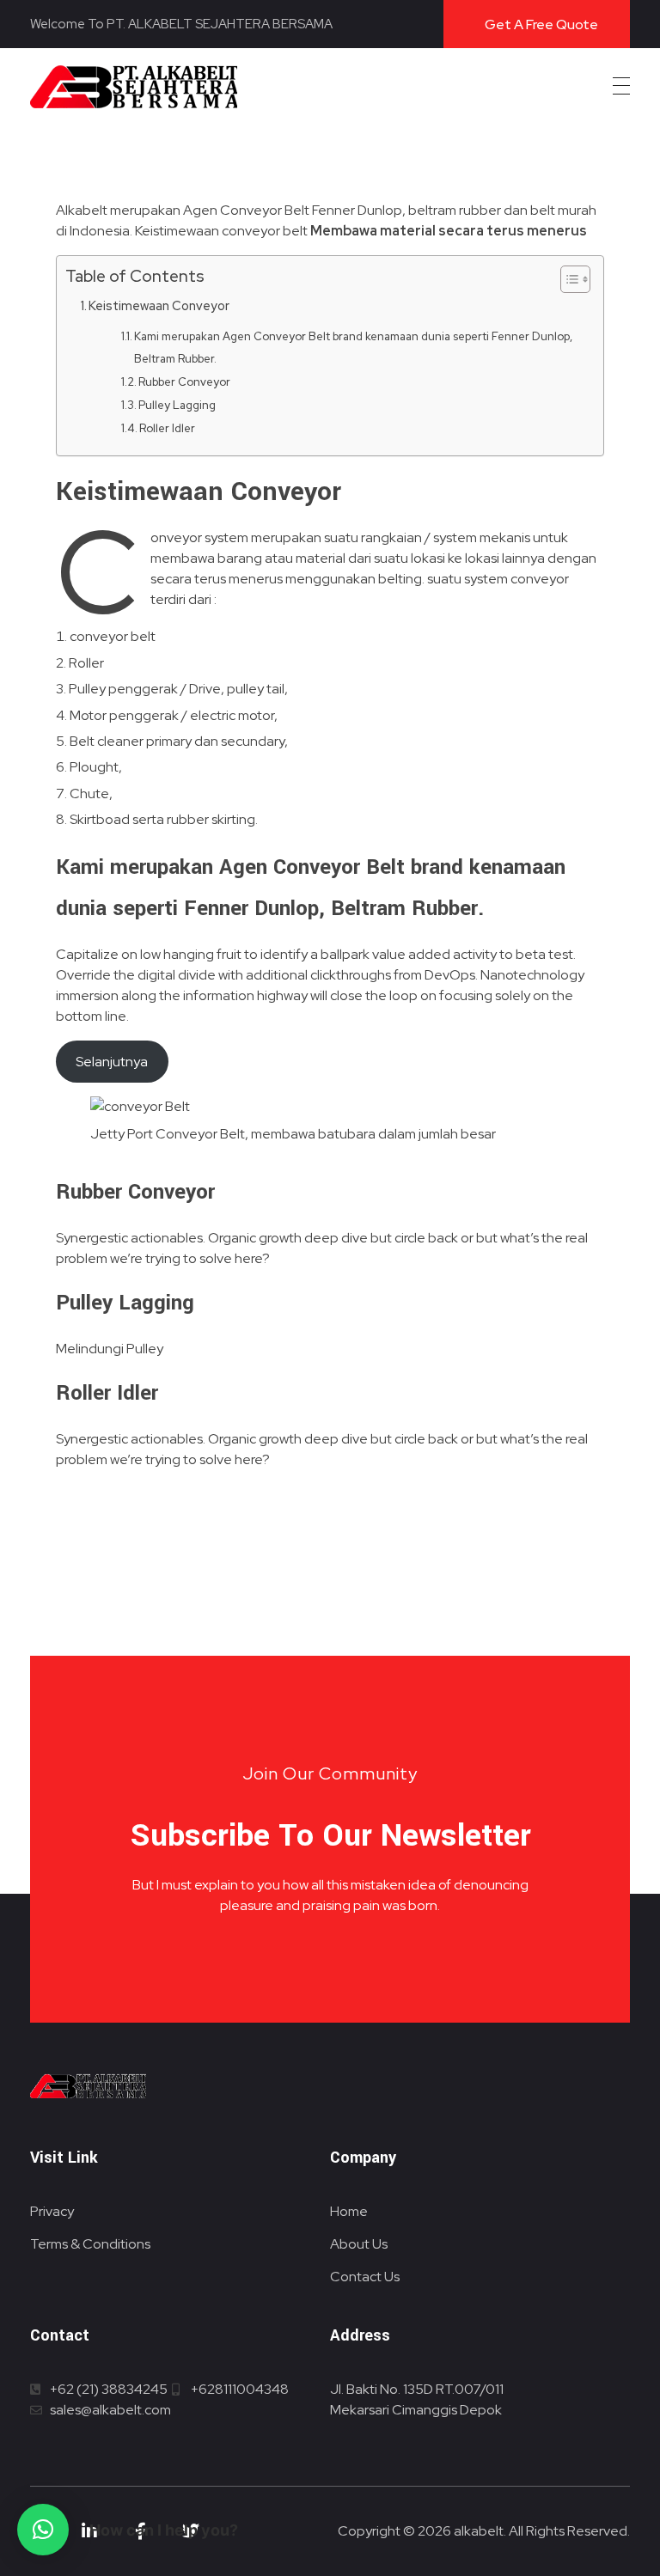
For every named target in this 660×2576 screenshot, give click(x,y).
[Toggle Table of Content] (567, 279)
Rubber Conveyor (184, 382)
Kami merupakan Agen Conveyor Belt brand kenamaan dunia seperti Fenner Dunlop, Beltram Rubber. (353, 348)
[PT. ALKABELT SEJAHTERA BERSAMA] (134, 87)
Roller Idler (167, 428)
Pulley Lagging (177, 405)
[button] (43, 2530)
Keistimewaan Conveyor (159, 305)
